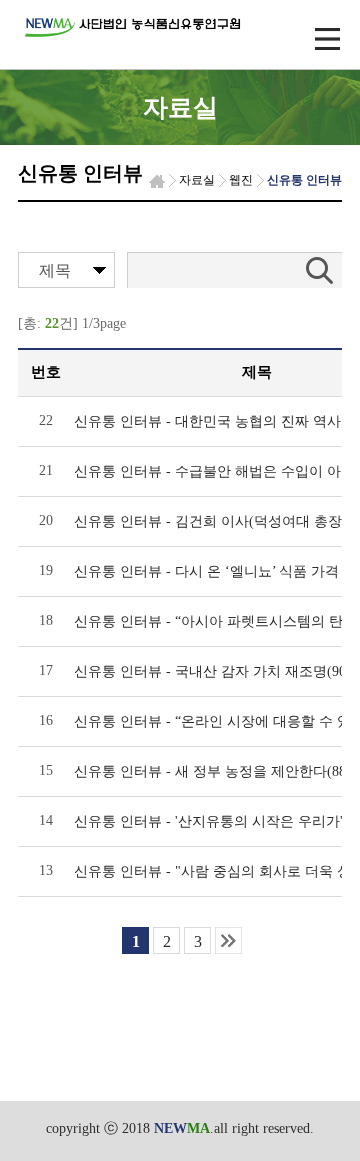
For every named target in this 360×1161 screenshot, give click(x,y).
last (228, 940)
